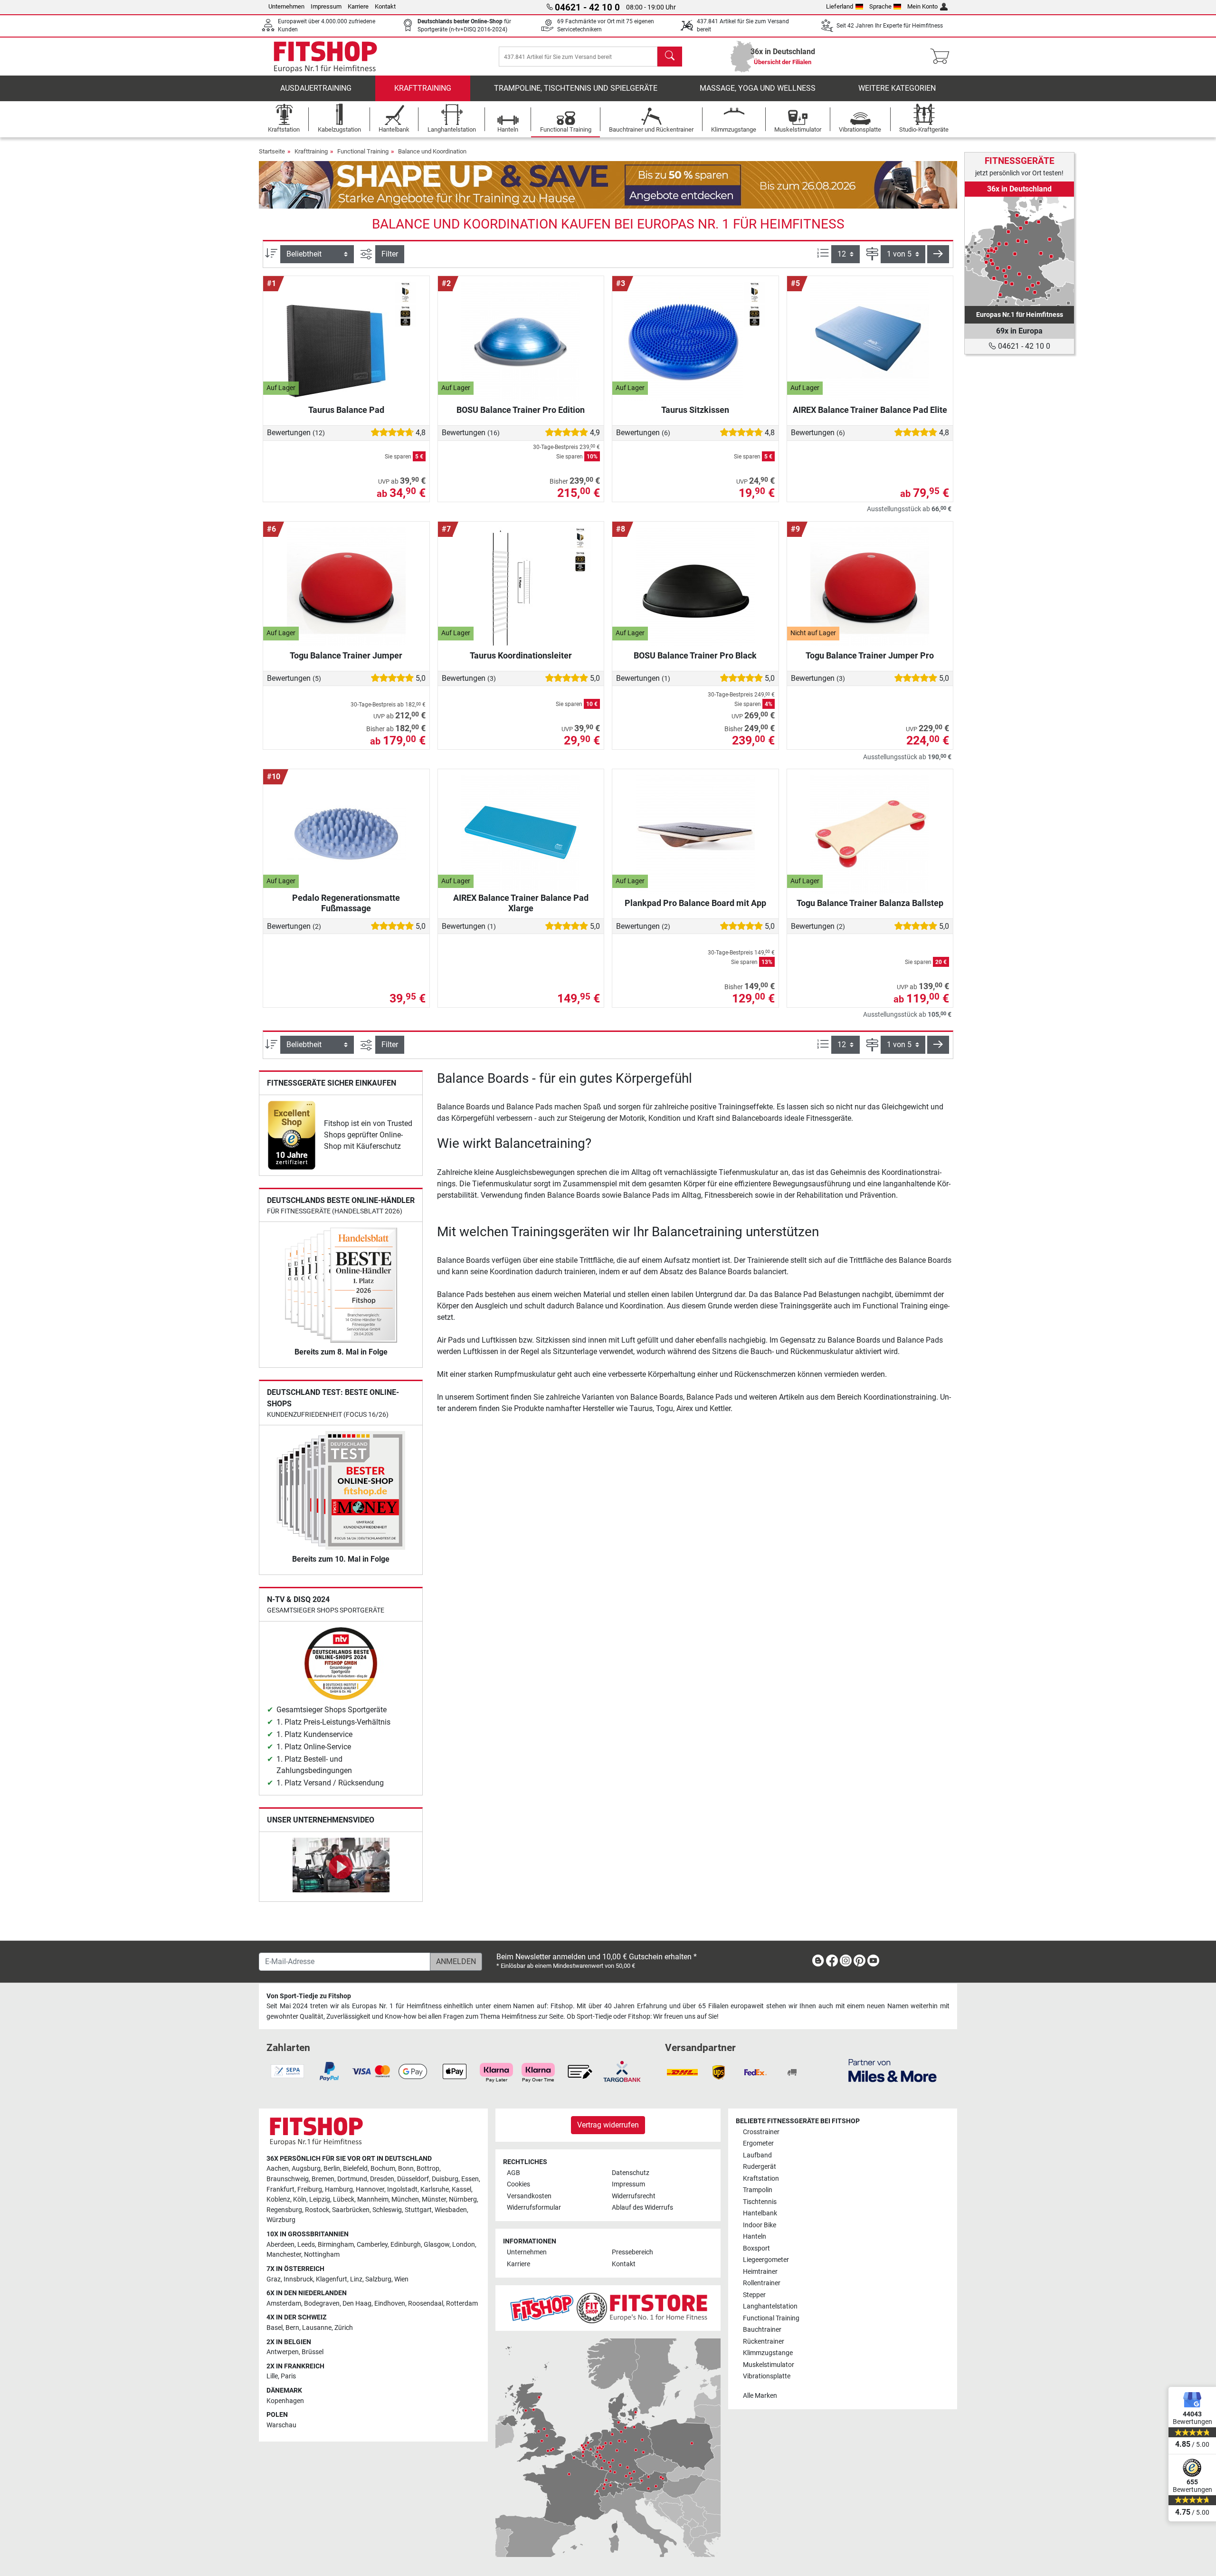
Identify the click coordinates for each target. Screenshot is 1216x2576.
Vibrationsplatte (767, 2376)
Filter (390, 254)
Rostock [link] (317, 2210)
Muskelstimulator (769, 2365)
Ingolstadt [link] (402, 2190)
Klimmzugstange (768, 2353)
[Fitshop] (325, 56)
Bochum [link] (383, 2169)
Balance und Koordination (432, 151)
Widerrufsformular (534, 2208)
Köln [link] (300, 2199)
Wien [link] (401, 2279)
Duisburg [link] (445, 2179)
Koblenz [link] (278, 2199)
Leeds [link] (306, 2245)
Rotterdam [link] (462, 2304)
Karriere (358, 6)
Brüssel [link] (313, 2352)
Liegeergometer (766, 2260)
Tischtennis (760, 2202)
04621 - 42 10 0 (1023, 346)
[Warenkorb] (943, 57)
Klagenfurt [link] (332, 2279)
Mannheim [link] (373, 2199)
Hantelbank (760, 2213)
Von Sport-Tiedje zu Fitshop (309, 1996)
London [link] (464, 2245)
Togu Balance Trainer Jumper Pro (870, 655)
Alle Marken (760, 2396)
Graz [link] (274, 2279)
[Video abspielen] (341, 1867)
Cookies (518, 2184)
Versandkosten (529, 2196)
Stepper (754, 2295)
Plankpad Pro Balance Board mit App (695, 903)
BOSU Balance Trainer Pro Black (695, 655)
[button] (938, 254)
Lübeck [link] (344, 2199)
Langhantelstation (770, 2306)
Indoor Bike (760, 2225)
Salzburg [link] (378, 2279)
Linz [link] (356, 2279)
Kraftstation (761, 2179)
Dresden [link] (382, 2179)
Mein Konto (922, 6)
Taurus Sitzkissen (695, 410)
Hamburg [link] (339, 2190)
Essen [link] (470, 2179)
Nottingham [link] (322, 2255)
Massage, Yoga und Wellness (758, 88)
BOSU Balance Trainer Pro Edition (521, 410)
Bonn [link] (406, 2169)
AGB (513, 2173)
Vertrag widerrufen (608, 2125)
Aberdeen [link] (280, 2245)
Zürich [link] (344, 2328)
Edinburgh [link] (406, 2245)
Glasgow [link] (437, 2245)
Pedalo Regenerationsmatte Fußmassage (346, 903)
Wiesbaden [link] (451, 2210)
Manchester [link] (284, 2255)
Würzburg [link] (281, 2220)
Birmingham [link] (336, 2245)
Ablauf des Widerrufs (642, 2208)
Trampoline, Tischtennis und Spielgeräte (576, 88)
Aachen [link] (278, 2169)
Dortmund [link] (352, 2179)
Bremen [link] (323, 2179)
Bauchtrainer (762, 2330)
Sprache (880, 6)
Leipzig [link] (320, 2199)
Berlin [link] (332, 2169)
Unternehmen (286, 6)
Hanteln (755, 2237)
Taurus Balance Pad (346, 410)
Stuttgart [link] (418, 2210)
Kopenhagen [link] (285, 2401)
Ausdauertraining (316, 88)
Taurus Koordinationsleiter (521, 655)
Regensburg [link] (284, 2210)
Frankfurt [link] (280, 2190)
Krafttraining (423, 88)
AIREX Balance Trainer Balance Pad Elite (870, 410)
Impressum (326, 6)
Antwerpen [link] (283, 2352)
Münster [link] (434, 2199)
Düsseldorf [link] (413, 2179)
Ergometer (758, 2143)
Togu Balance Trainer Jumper (346, 655)
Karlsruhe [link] (435, 2190)
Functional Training (363, 151)
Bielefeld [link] (355, 2169)
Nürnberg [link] (463, 2199)
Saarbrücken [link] (351, 2210)
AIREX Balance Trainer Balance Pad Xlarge (521, 903)
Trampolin (758, 2190)
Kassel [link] (461, 2190)
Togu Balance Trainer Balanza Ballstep (870, 903)
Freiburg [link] (310, 2190)
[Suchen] (670, 57)
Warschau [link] (281, 2425)
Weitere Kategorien (897, 88)
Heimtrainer (760, 2272)
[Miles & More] (893, 2070)
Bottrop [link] (428, 2169)
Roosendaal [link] (426, 2304)
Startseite (272, 151)
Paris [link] (288, 2376)
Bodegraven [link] (322, 2304)
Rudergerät (760, 2167)
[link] (292, 1135)
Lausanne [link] (317, 2328)
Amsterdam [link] (284, 2304)
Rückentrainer (764, 2342)
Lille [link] (272, 2376)
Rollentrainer (762, 2283)
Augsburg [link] (306, 2169)
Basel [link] (275, 2328)
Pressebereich (632, 2252)
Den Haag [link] (357, 2304)
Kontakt (385, 6)
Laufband (757, 2155)
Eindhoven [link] (390, 2304)
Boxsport (756, 2248)
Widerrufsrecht (634, 2196)
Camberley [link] (372, 2245)
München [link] (405, 2199)
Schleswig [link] (387, 2210)
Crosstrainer (761, 2132)
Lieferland (840, 6)
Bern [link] (292, 2328)
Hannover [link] (370, 2190)
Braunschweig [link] (288, 2179)
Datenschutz (631, 2173)
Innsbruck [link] (298, 2279)
